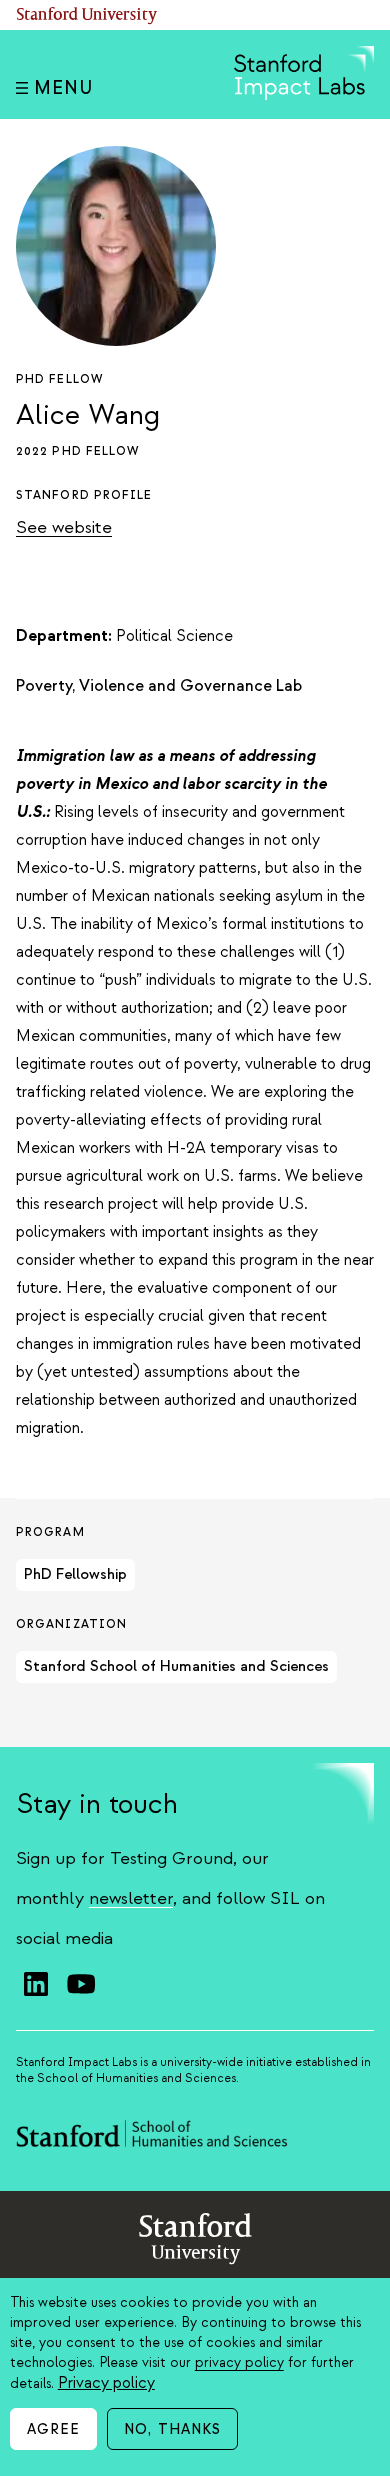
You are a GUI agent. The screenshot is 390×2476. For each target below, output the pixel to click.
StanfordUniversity (195, 2242)
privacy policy (239, 2362)
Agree (54, 2429)
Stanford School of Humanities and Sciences (176, 1666)
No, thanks (172, 2429)
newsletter (131, 1898)
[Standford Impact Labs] (304, 95)
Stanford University (87, 15)
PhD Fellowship (75, 1574)
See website (64, 527)
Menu (63, 88)
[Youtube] (81, 1984)
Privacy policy (106, 2383)
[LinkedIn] (36, 1984)
